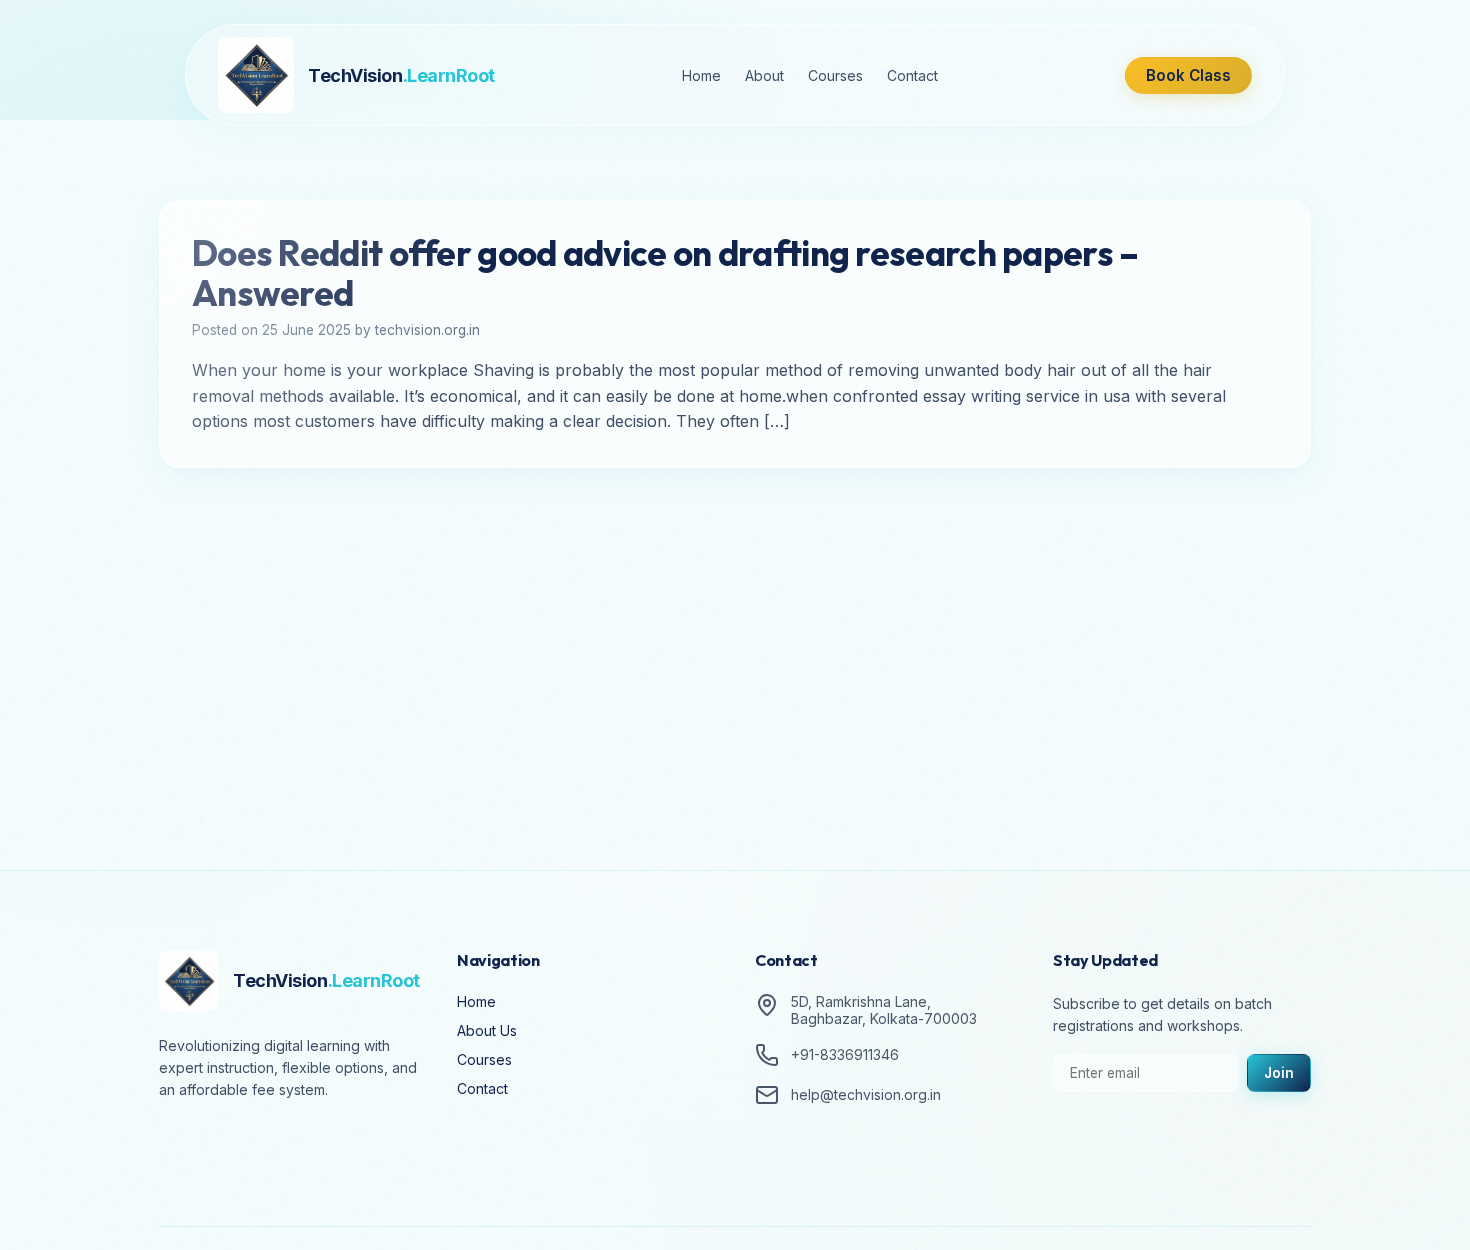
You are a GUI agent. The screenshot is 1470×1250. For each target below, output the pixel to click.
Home (701, 75)
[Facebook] (179, 1146)
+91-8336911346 (845, 1055)
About (764, 75)
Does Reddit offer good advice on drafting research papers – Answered (665, 273)
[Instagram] (235, 1146)
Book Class (1188, 75)
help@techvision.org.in (866, 1095)
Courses (835, 75)
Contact (912, 75)
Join (1279, 1073)
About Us (487, 1030)
